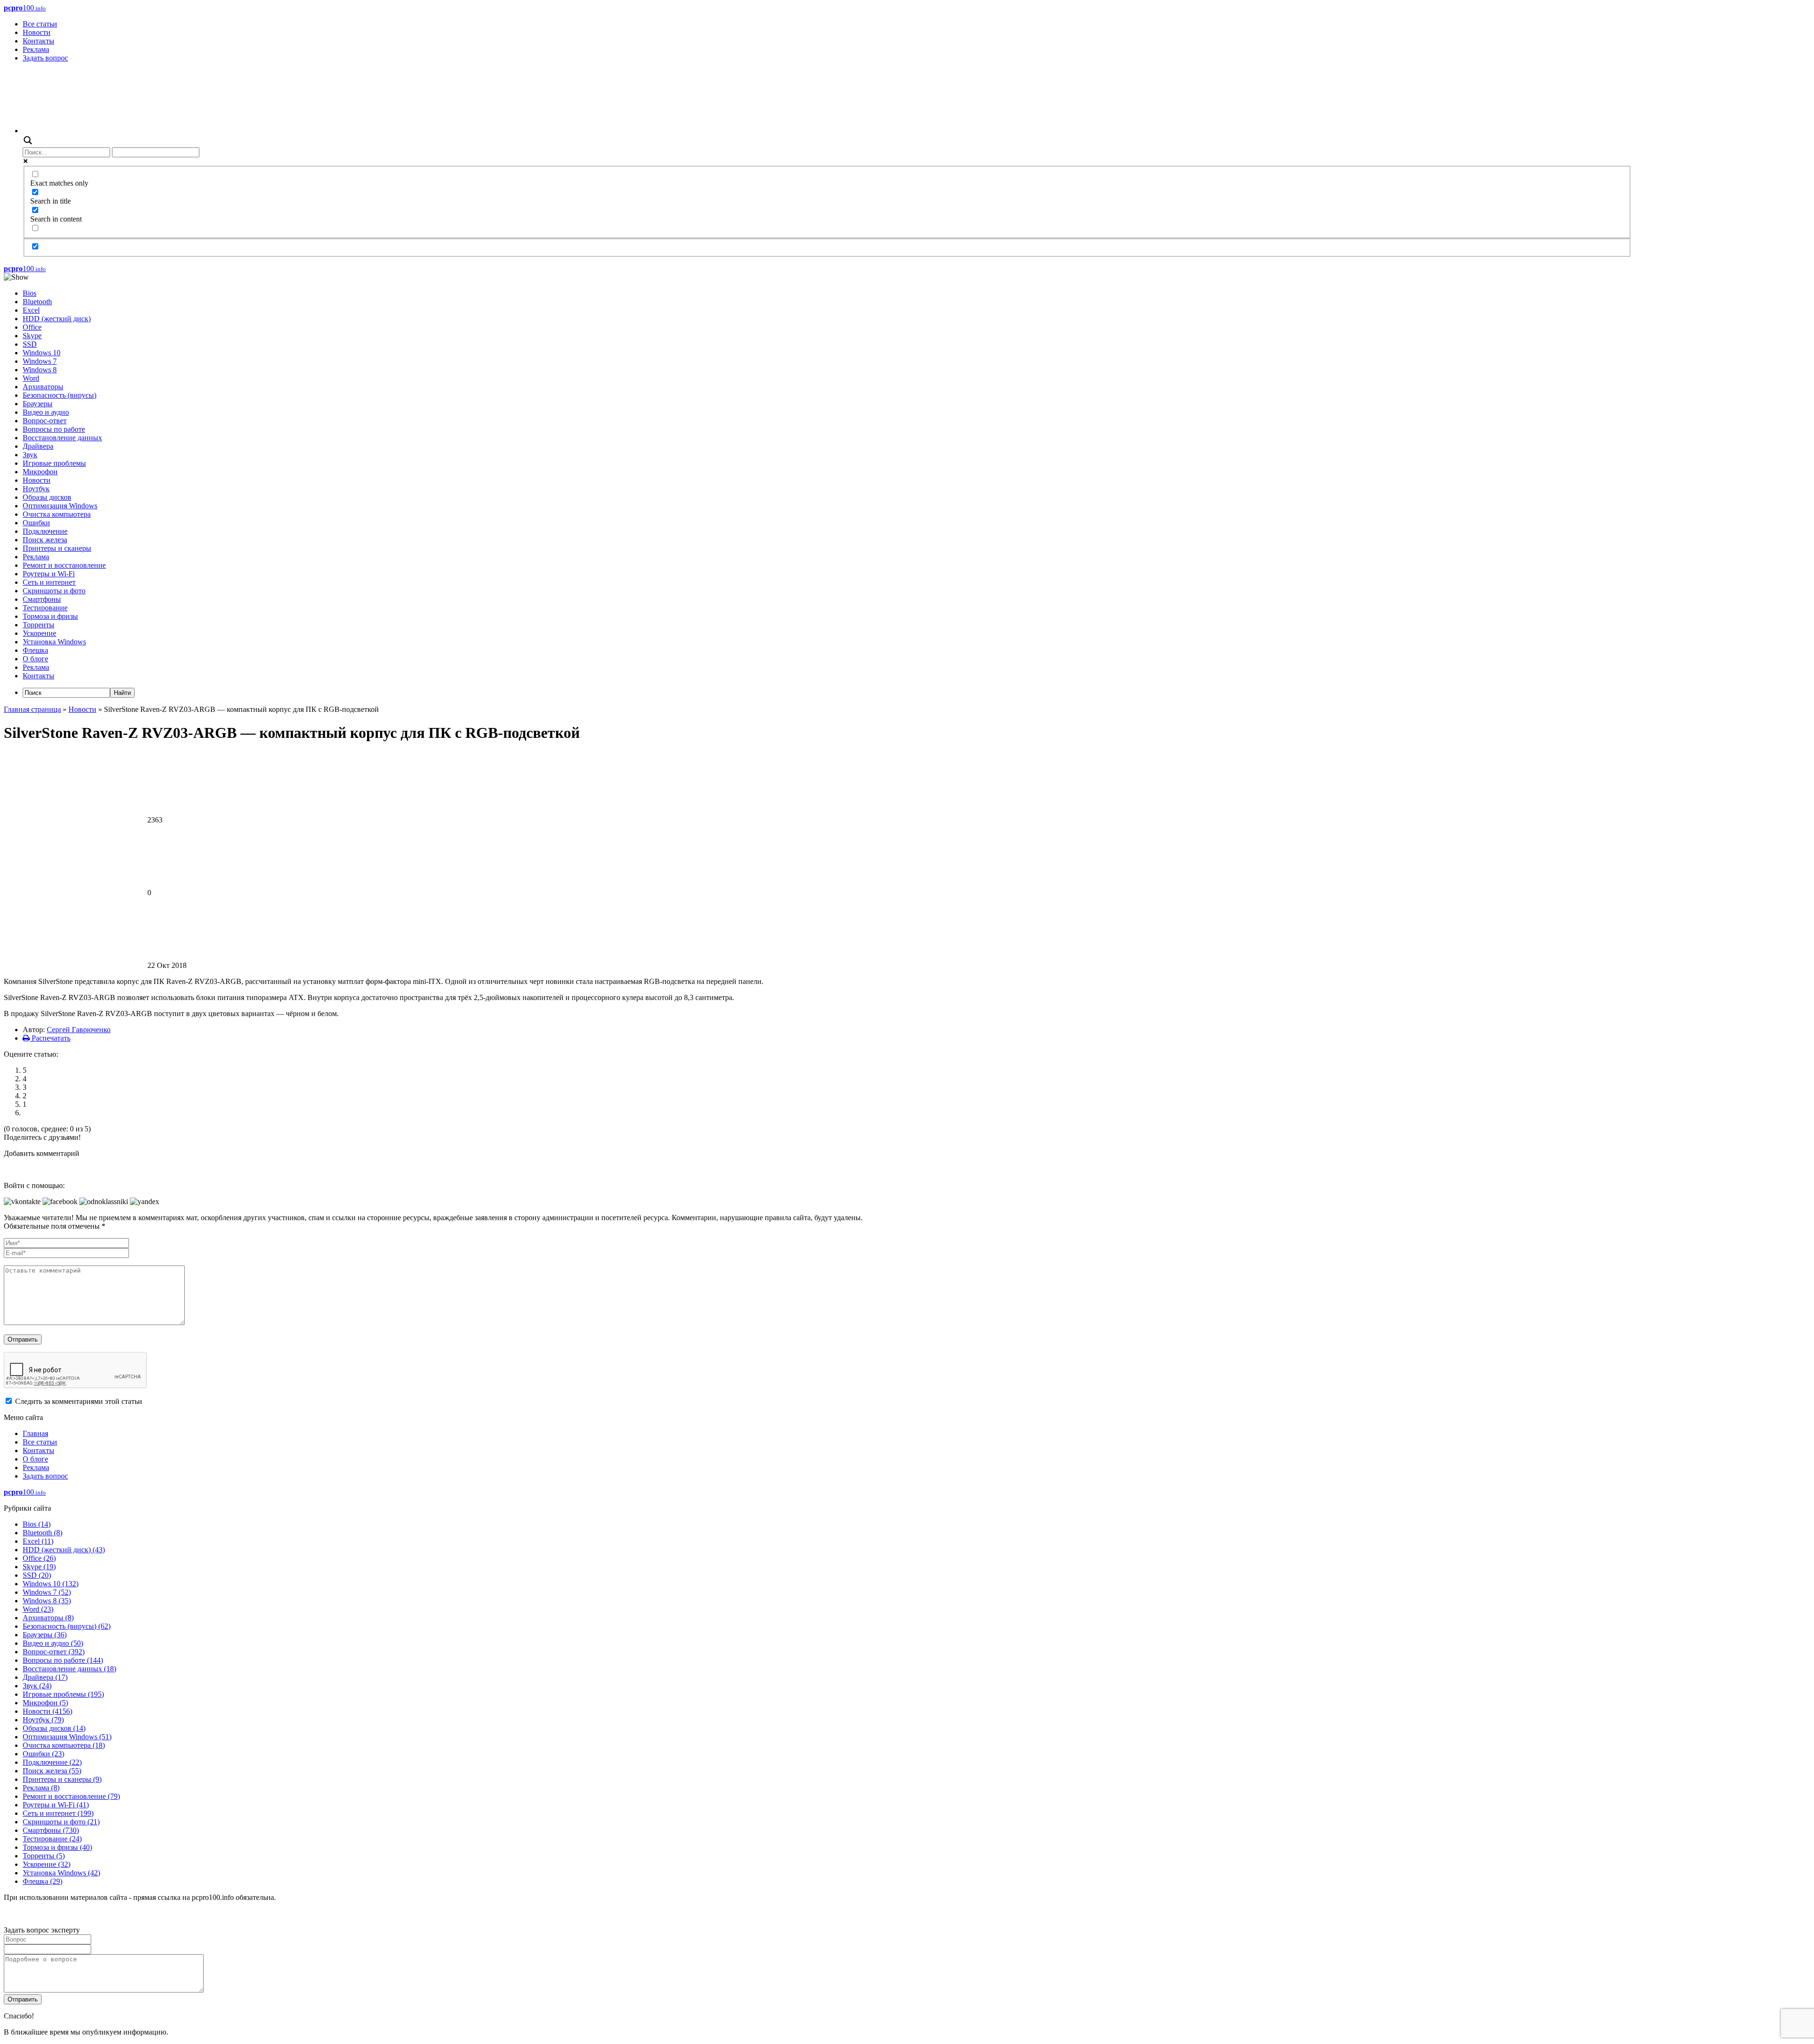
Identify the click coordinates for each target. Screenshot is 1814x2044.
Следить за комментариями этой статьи (79, 1401)
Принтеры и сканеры (57, 548)
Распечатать (50, 1038)
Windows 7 (40, 361)
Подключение (45, 531)
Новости (37, 32)
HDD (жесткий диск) (57, 319)
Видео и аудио (46, 412)
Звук (30, 455)
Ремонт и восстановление (64, 565)
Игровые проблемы (54, 463)
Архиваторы (43, 387)
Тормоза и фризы (50, 616)
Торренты (39, 625)
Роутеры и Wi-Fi (49, 574)
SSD (30, 344)
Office (32, 327)
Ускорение (39, 633)
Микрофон (40, 472)
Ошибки (36, 523)
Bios (30, 293)
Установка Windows (54, 642)
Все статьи (40, 24)
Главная (35, 1433)
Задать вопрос (45, 58)
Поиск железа (45, 540)
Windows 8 (40, 370)
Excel (31, 310)
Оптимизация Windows (60, 506)
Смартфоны (42, 599)
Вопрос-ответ (45, 421)
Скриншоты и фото (54, 591)
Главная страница (32, 709)
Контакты (39, 41)
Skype (32, 336)
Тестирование (45, 608)
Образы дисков (47, 497)
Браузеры (38, 404)
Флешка (35, 650)
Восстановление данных (62, 438)
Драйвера (38, 446)
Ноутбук (36, 489)
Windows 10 (42, 353)
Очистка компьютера (57, 514)
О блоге (35, 659)
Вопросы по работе (54, 429)
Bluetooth (37, 302)
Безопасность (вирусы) (60, 395)
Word (31, 378)
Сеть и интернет (49, 582)
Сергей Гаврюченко (79, 1030)
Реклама (36, 49)
